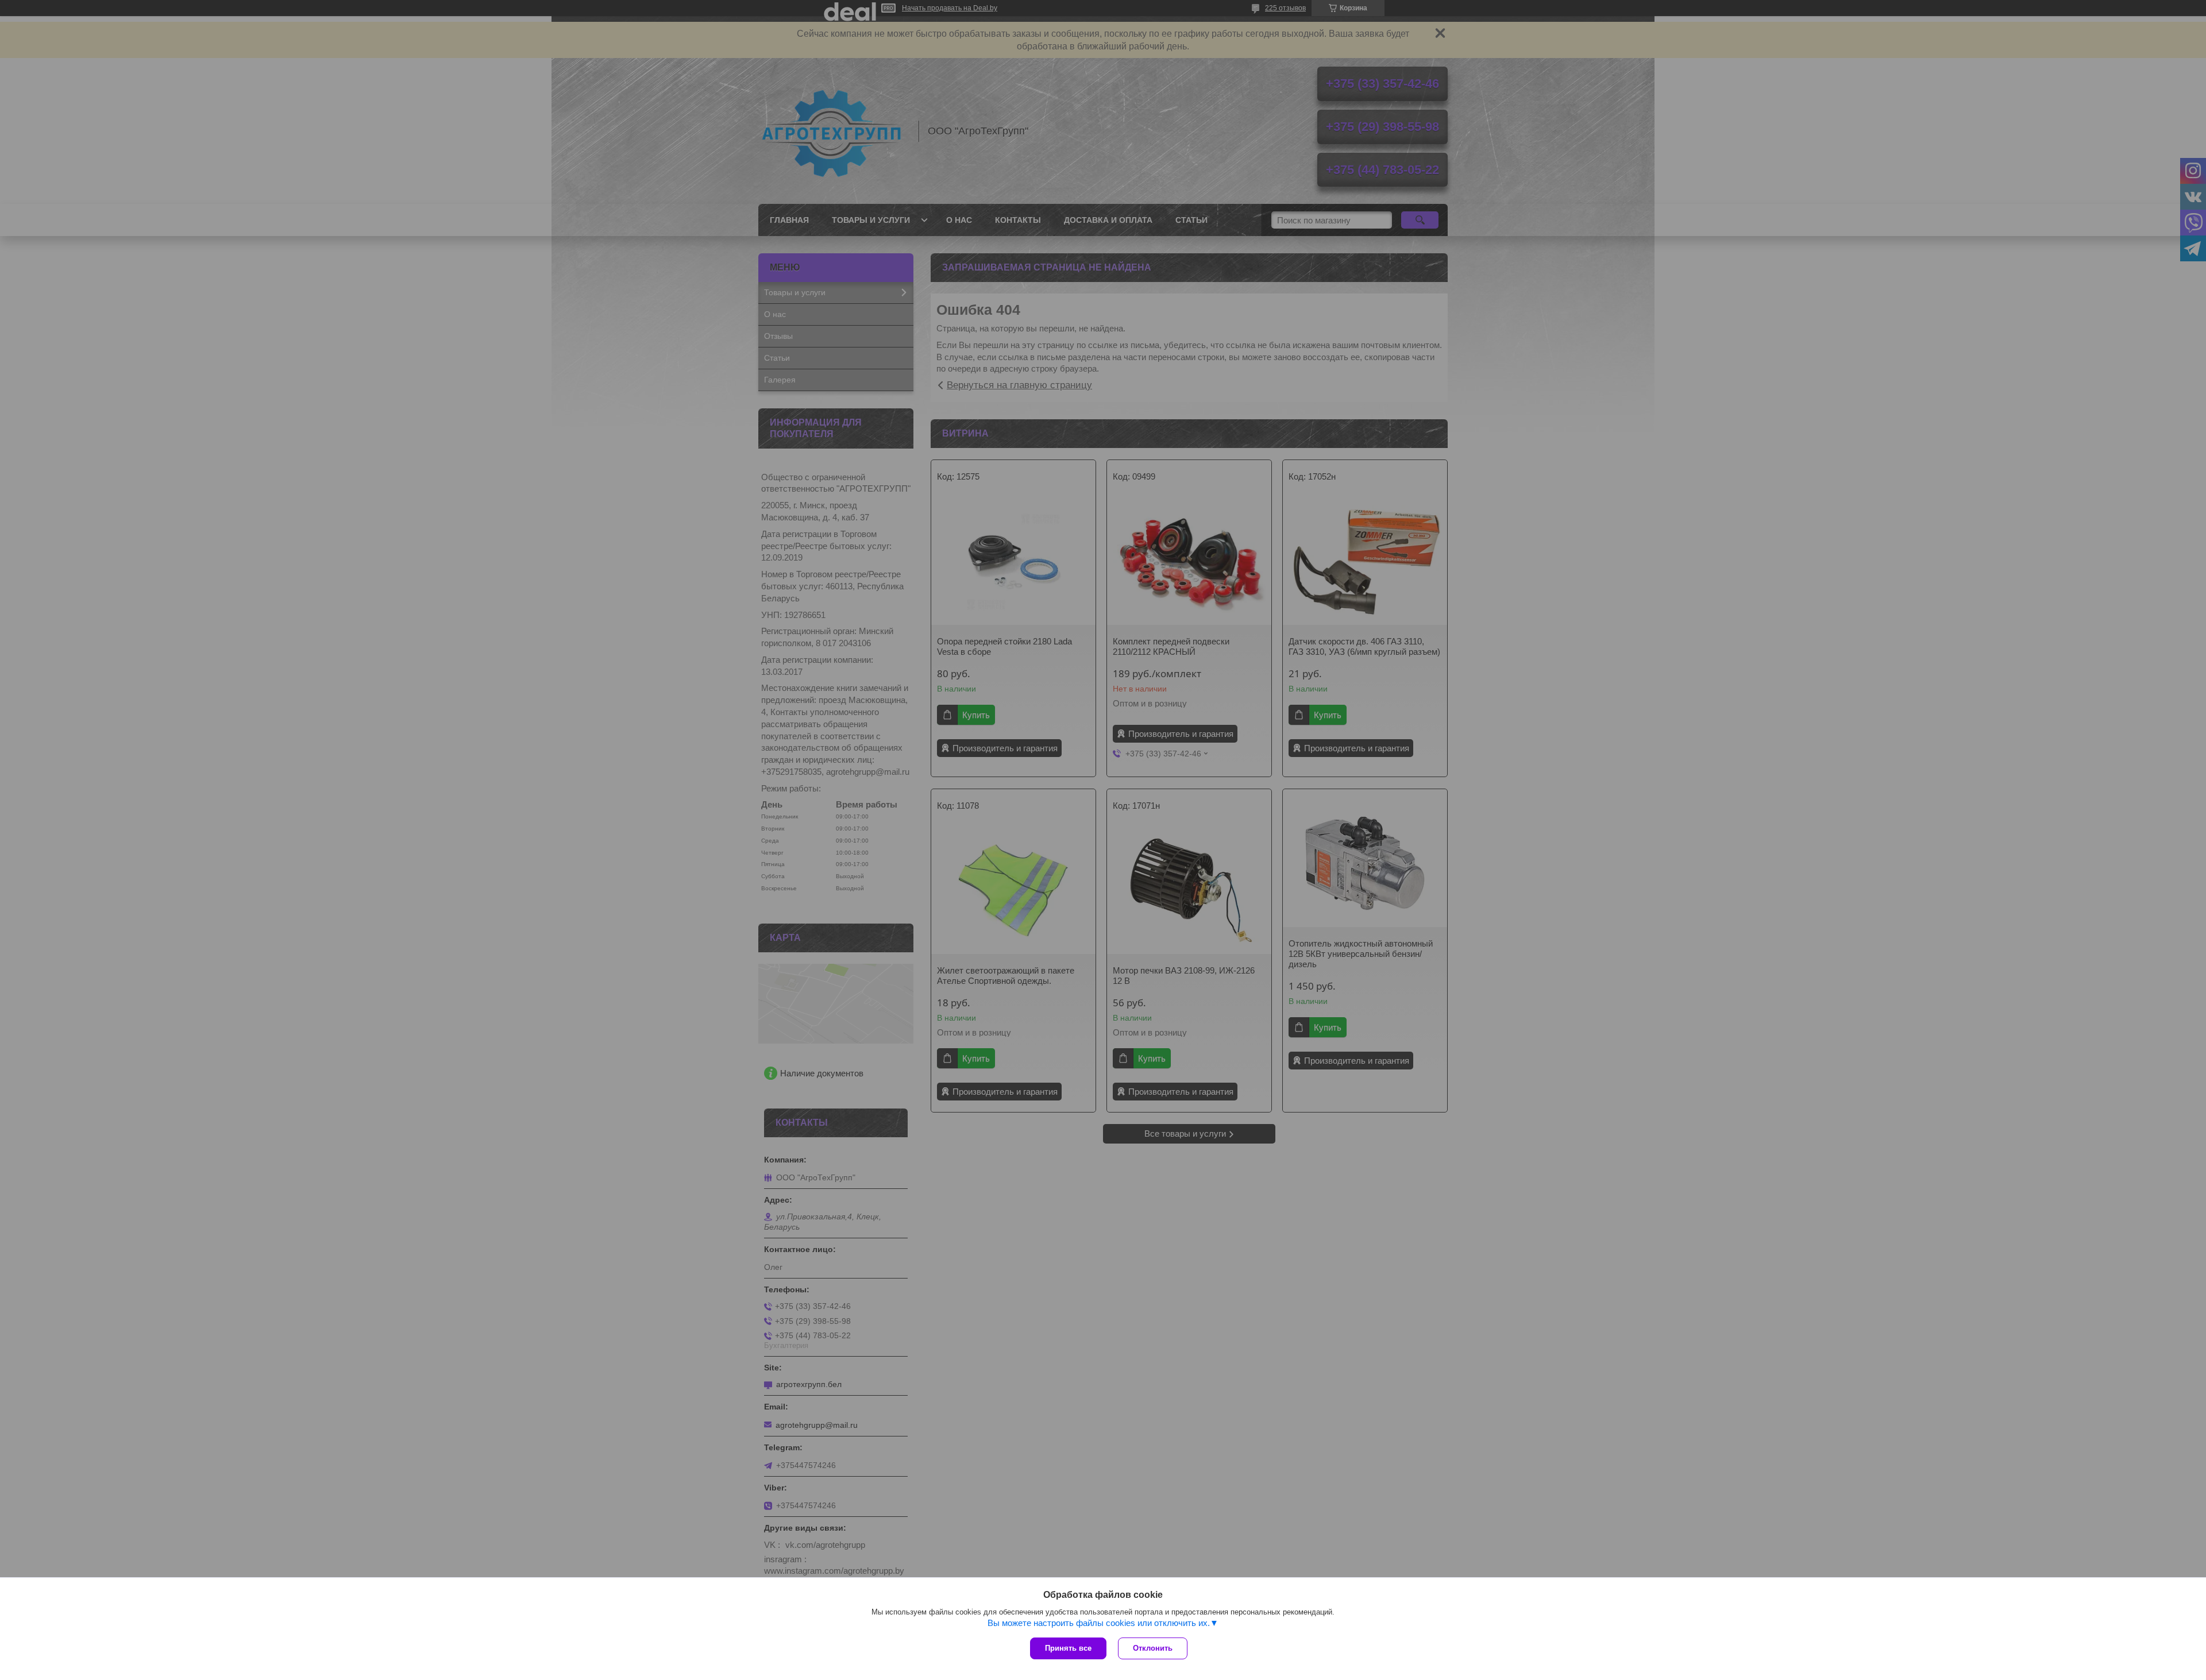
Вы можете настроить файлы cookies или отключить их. (1099, 1623)
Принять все (1068, 1648)
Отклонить (1153, 1648)
